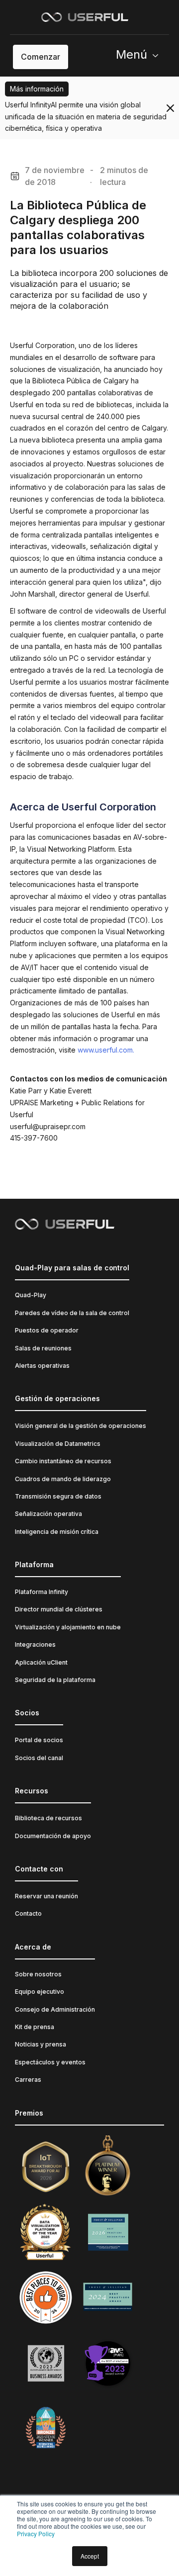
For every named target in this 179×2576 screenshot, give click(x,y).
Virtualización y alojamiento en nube (68, 1627)
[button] (141, 57)
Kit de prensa (35, 2027)
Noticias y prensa (41, 2044)
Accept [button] (90, 2556)
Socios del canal (39, 1758)
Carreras (28, 2080)
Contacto (28, 1913)
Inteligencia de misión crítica (57, 1532)
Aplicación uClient (41, 1662)
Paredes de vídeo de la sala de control (72, 1313)
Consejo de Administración (55, 2009)
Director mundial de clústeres (59, 1609)
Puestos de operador (47, 1330)
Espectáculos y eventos (50, 2062)
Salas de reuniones (43, 1348)
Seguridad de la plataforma (55, 1680)
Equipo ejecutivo (40, 1992)
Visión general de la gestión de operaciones (81, 1426)
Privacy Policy (36, 2533)
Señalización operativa (48, 1514)
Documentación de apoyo (53, 1836)
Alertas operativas (42, 1366)
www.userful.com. (106, 1050)
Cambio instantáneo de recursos (63, 1461)
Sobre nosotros (38, 1974)
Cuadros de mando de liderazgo (63, 1479)
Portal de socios (39, 1740)
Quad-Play (31, 1295)
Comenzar (41, 57)
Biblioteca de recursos (48, 1818)
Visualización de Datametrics (58, 1444)
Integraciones (35, 1644)
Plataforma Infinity (42, 1592)
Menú (132, 54)
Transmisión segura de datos (58, 1496)
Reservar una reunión (46, 1896)
